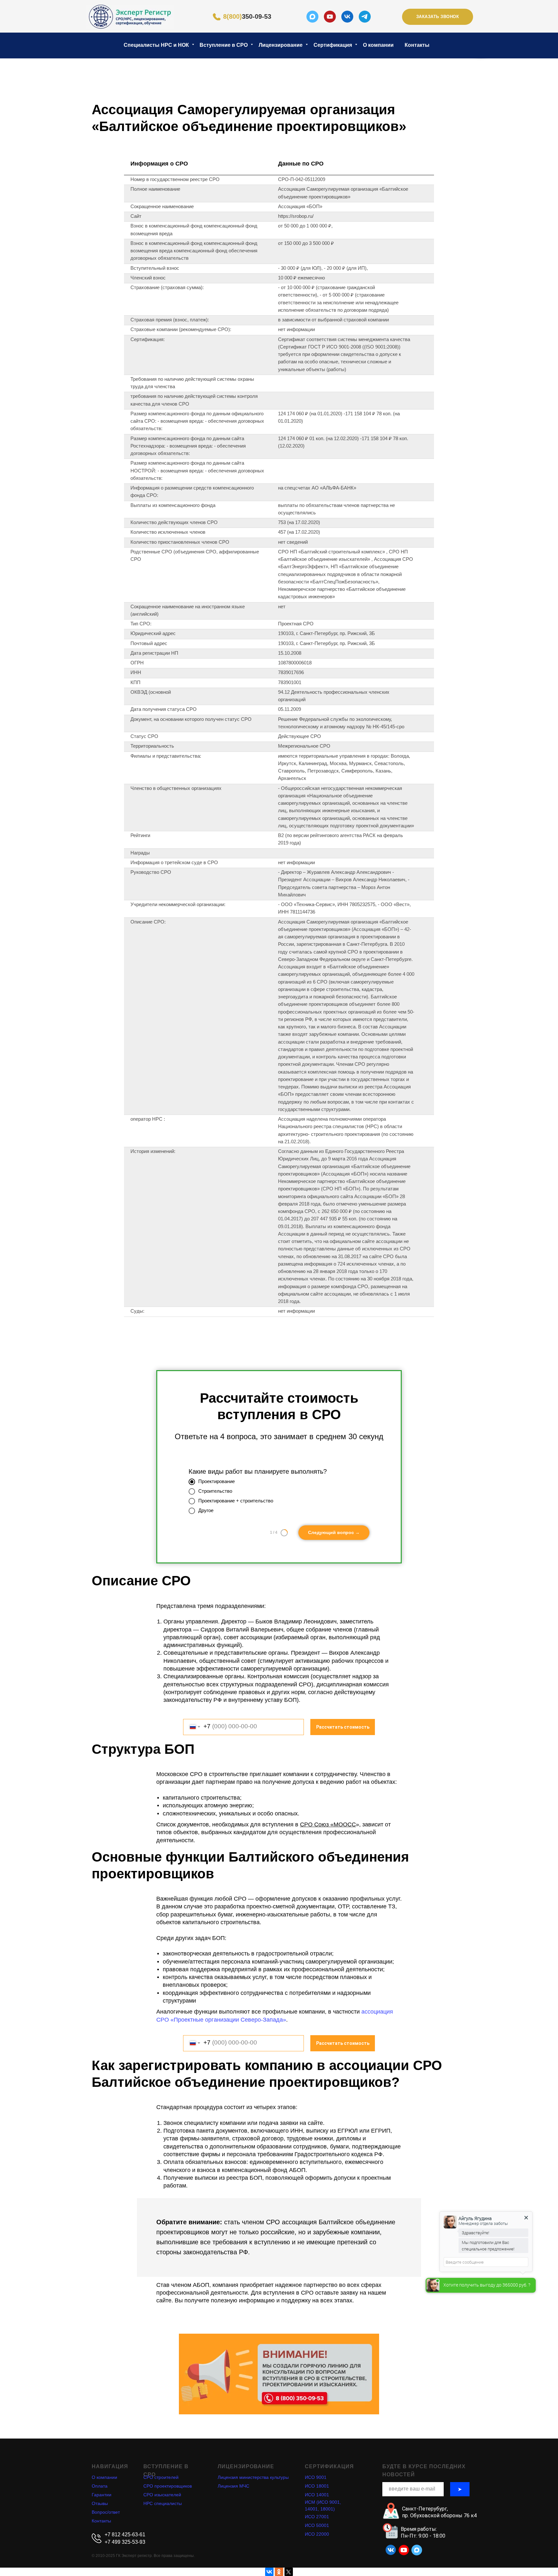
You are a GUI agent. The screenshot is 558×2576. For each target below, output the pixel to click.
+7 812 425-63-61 (125, 2535)
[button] (438, 17)
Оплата (100, 2486)
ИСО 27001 (317, 2517)
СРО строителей (161, 2477)
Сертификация (333, 45)
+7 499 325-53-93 (125, 2542)
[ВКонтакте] (269, 2572)
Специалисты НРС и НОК (157, 45)
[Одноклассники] (279, 2572)
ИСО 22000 (317, 2534)
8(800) (247, 17)
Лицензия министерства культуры (253, 2477)
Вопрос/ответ (106, 2512)
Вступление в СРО (224, 45)
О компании (378, 45)
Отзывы (100, 2503)
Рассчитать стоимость (343, 1727)
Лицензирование (281, 45)
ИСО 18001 (317, 2486)
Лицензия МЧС (233, 2486)
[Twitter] (289, 2572)
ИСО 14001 (317, 2495)
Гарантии (102, 2495)
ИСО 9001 (316, 2477)
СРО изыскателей (162, 2495)
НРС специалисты (163, 2503)
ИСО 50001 (317, 2525)
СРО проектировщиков (168, 2486)
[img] (130, 17)
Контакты (417, 45)
